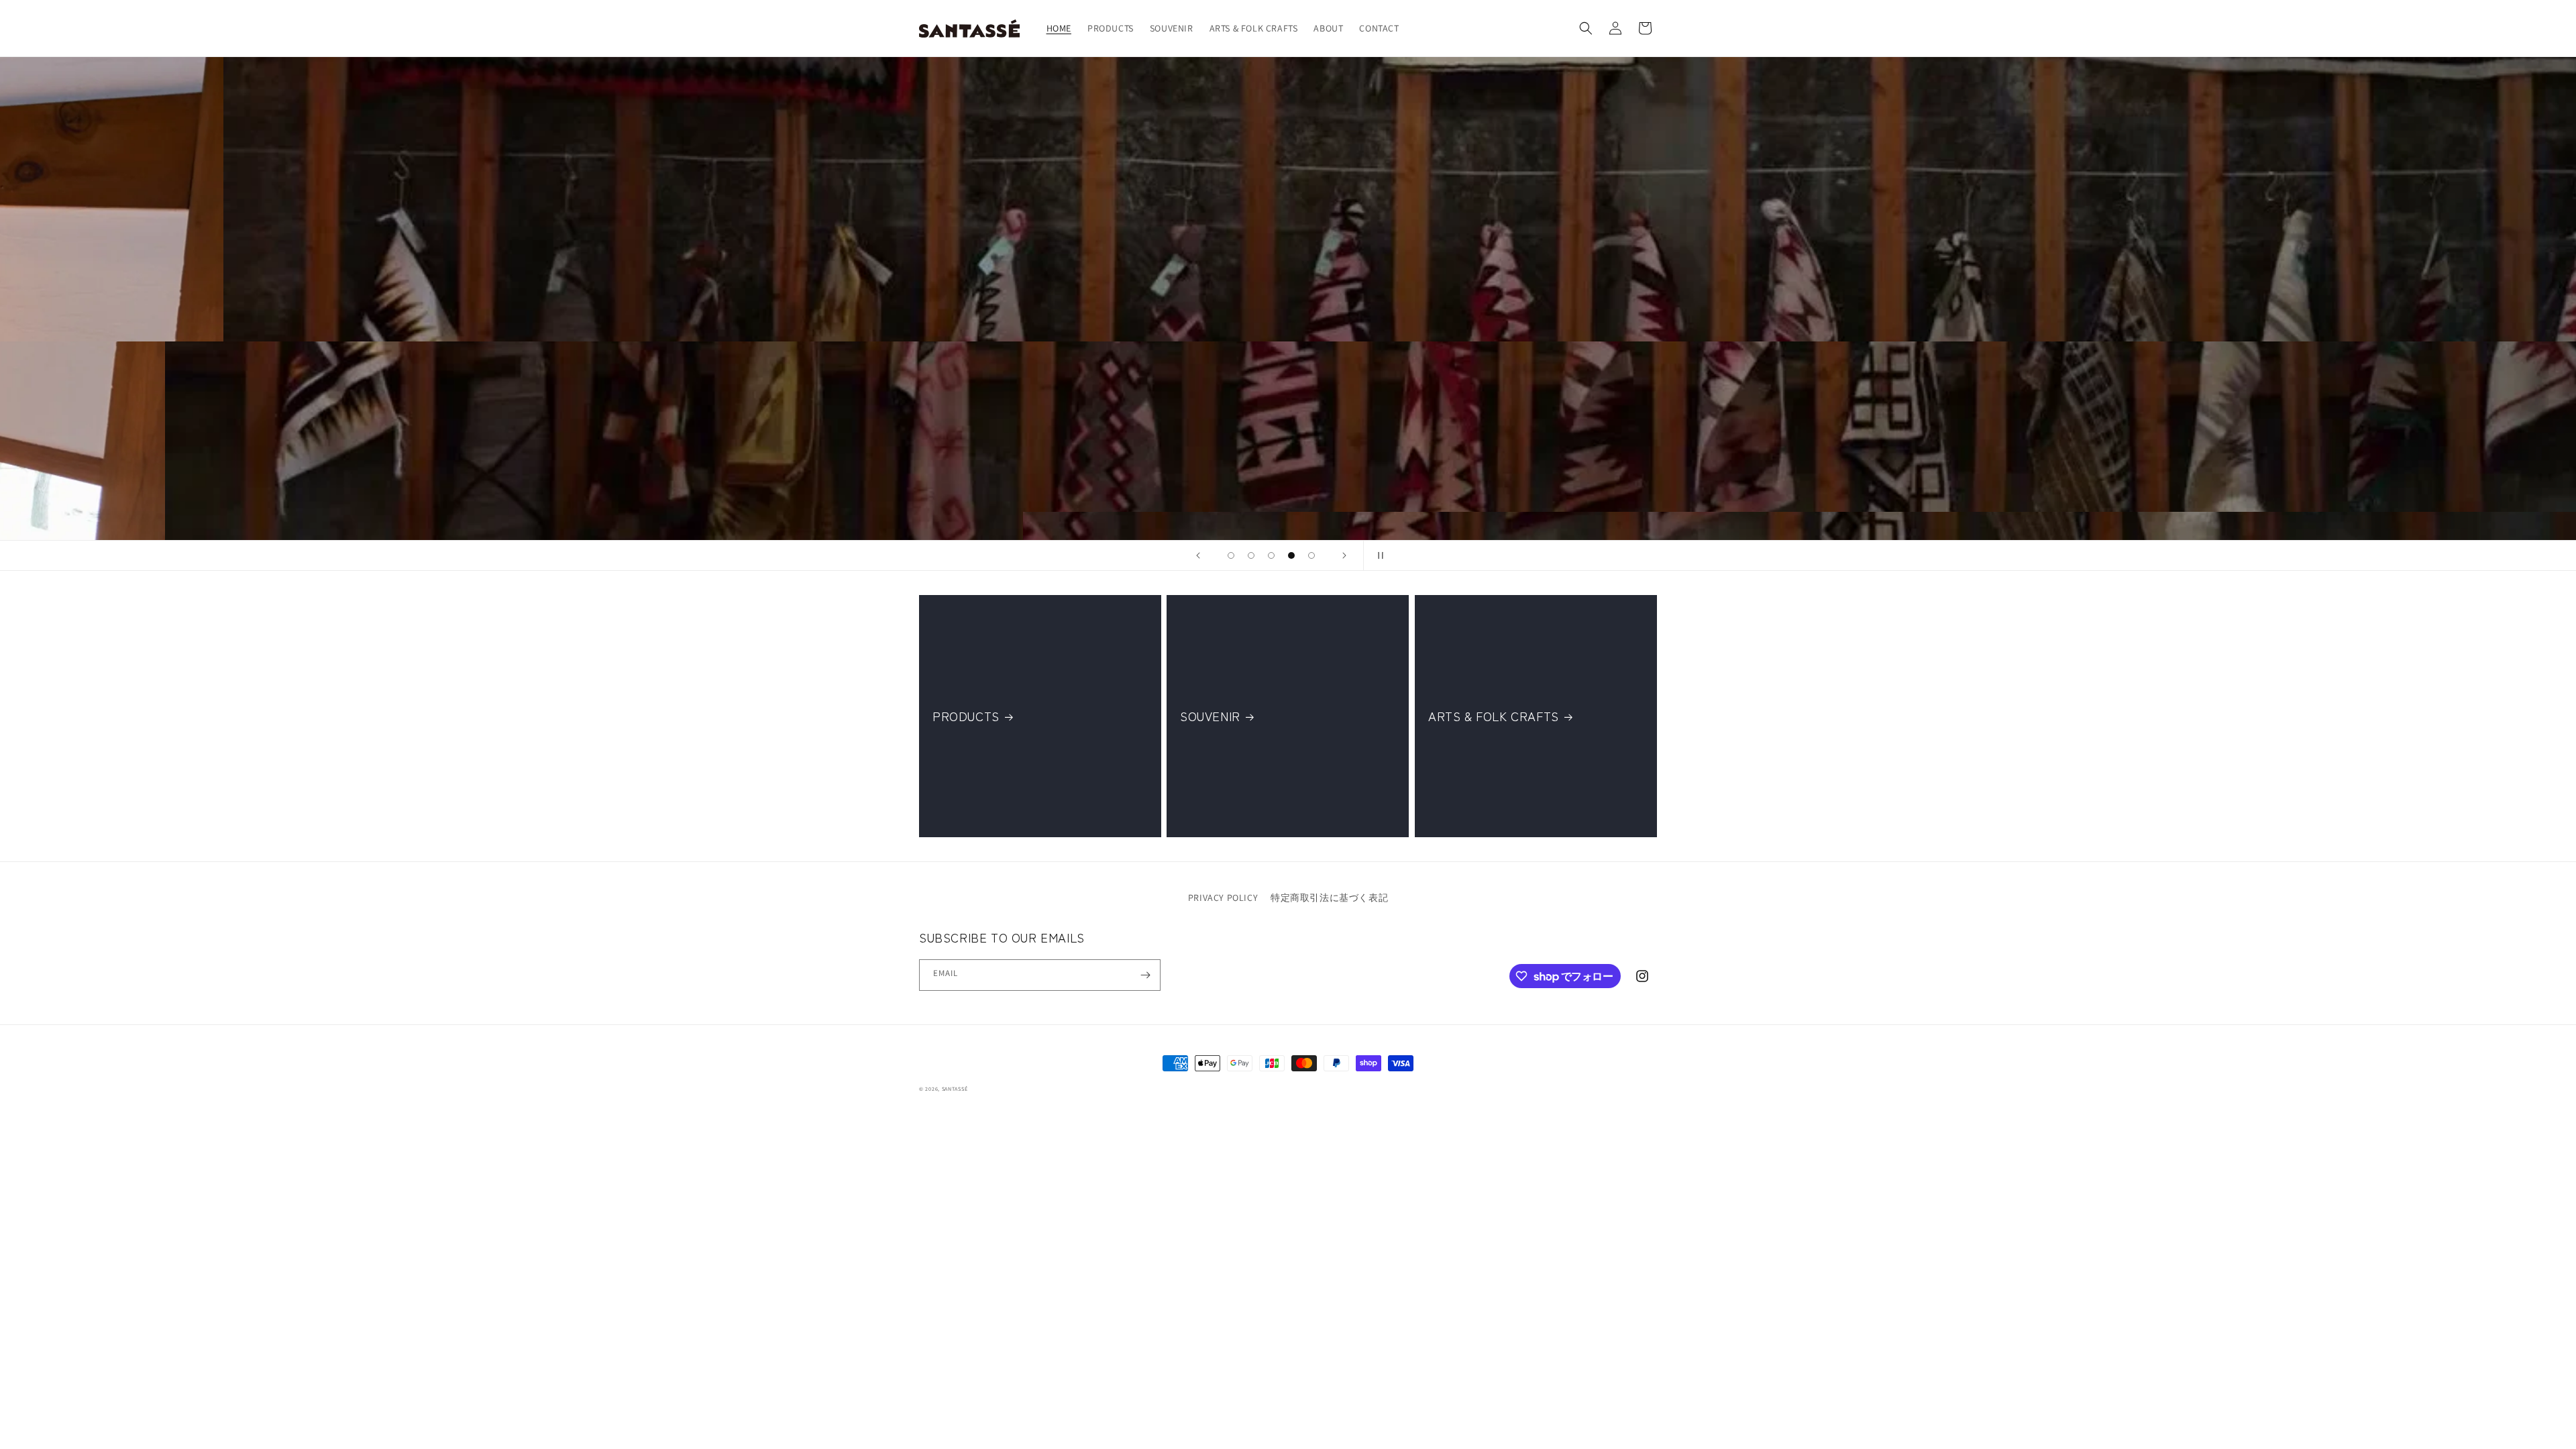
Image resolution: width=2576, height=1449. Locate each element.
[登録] (1145, 975)
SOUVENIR (1210, 716)
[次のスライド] (1344, 555)
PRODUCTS (966, 716)
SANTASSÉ (955, 1089)
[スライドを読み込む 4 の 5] (1291, 555)
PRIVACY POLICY (1223, 898)
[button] (1586, 28)
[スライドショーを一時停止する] (1378, 555)
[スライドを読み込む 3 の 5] (1271, 555)
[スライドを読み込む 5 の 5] (1311, 555)
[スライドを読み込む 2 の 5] (1251, 555)
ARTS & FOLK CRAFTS (1494, 716)
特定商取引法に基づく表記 (1329, 898)
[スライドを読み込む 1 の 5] (1231, 555)
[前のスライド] (1198, 555)
